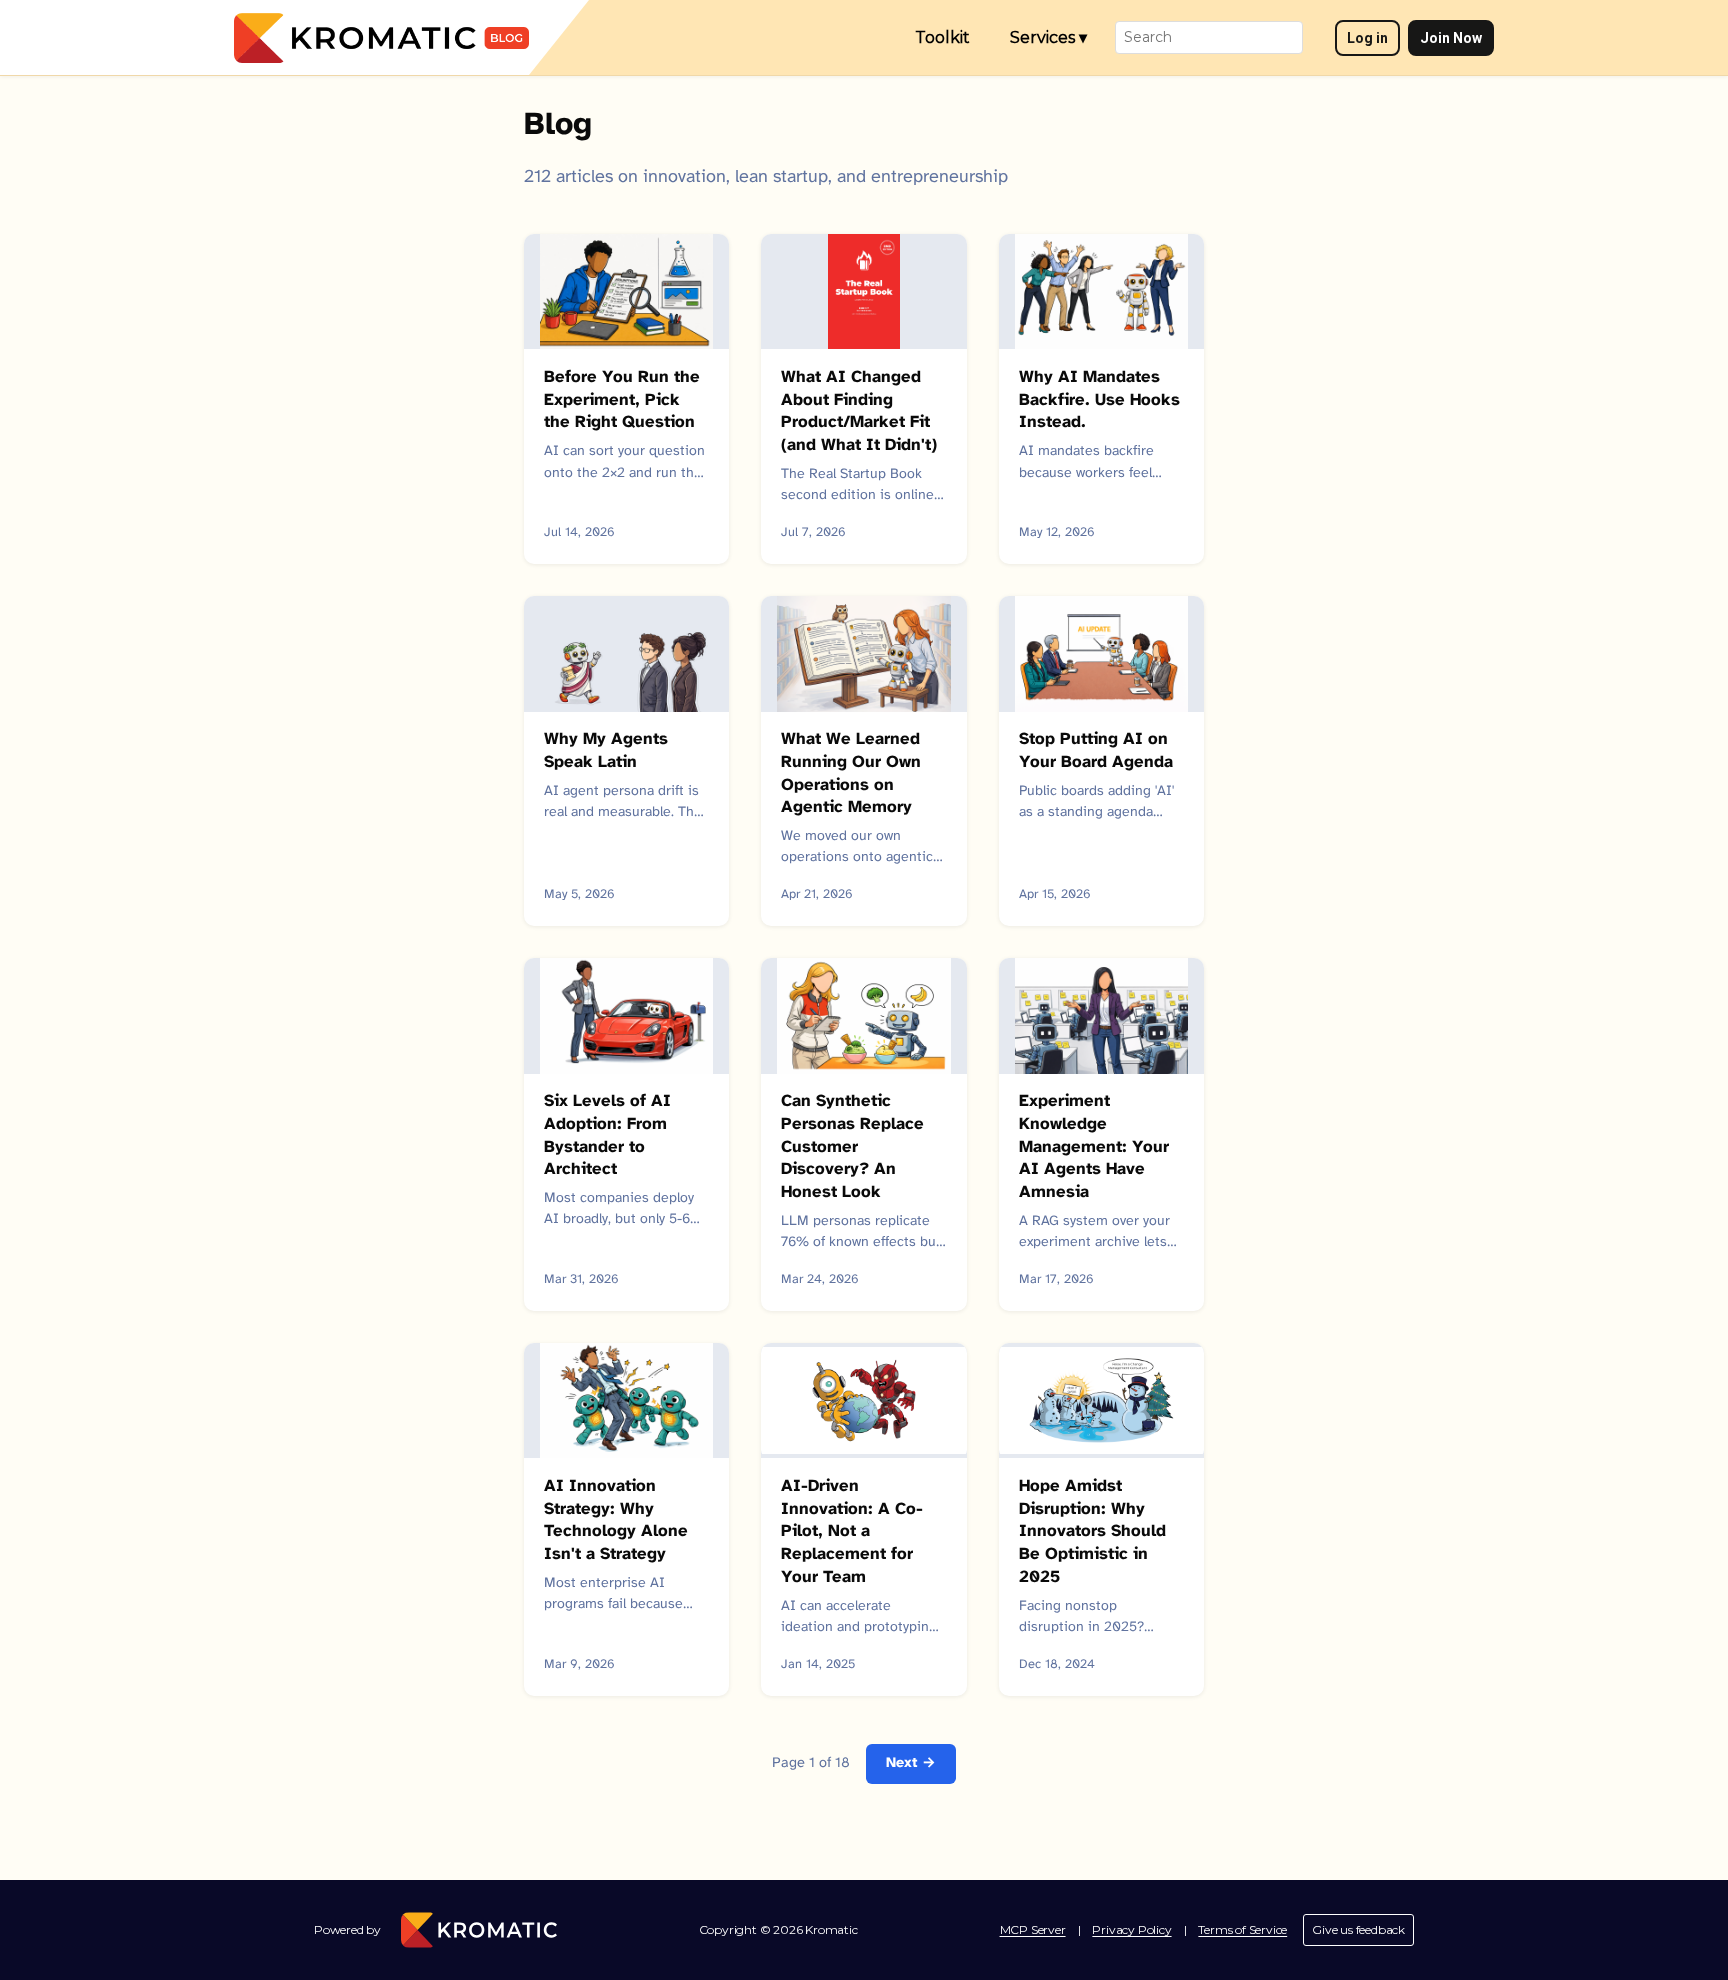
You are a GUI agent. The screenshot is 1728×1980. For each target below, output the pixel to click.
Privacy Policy (1131, 1929)
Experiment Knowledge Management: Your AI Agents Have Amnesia (1094, 1147)
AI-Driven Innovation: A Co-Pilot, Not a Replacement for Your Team (852, 1532)
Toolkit (942, 37)
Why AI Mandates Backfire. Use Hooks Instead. (1099, 400)
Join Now (1451, 38)
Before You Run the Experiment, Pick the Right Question (622, 400)
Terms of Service (1242, 1929)
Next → (911, 1763)
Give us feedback (1358, 1929)
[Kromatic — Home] (381, 38)
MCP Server (1033, 1929)
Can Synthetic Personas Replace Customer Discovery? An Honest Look (852, 1147)
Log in (1367, 38)
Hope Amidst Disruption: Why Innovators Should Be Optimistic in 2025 (1092, 1532)
